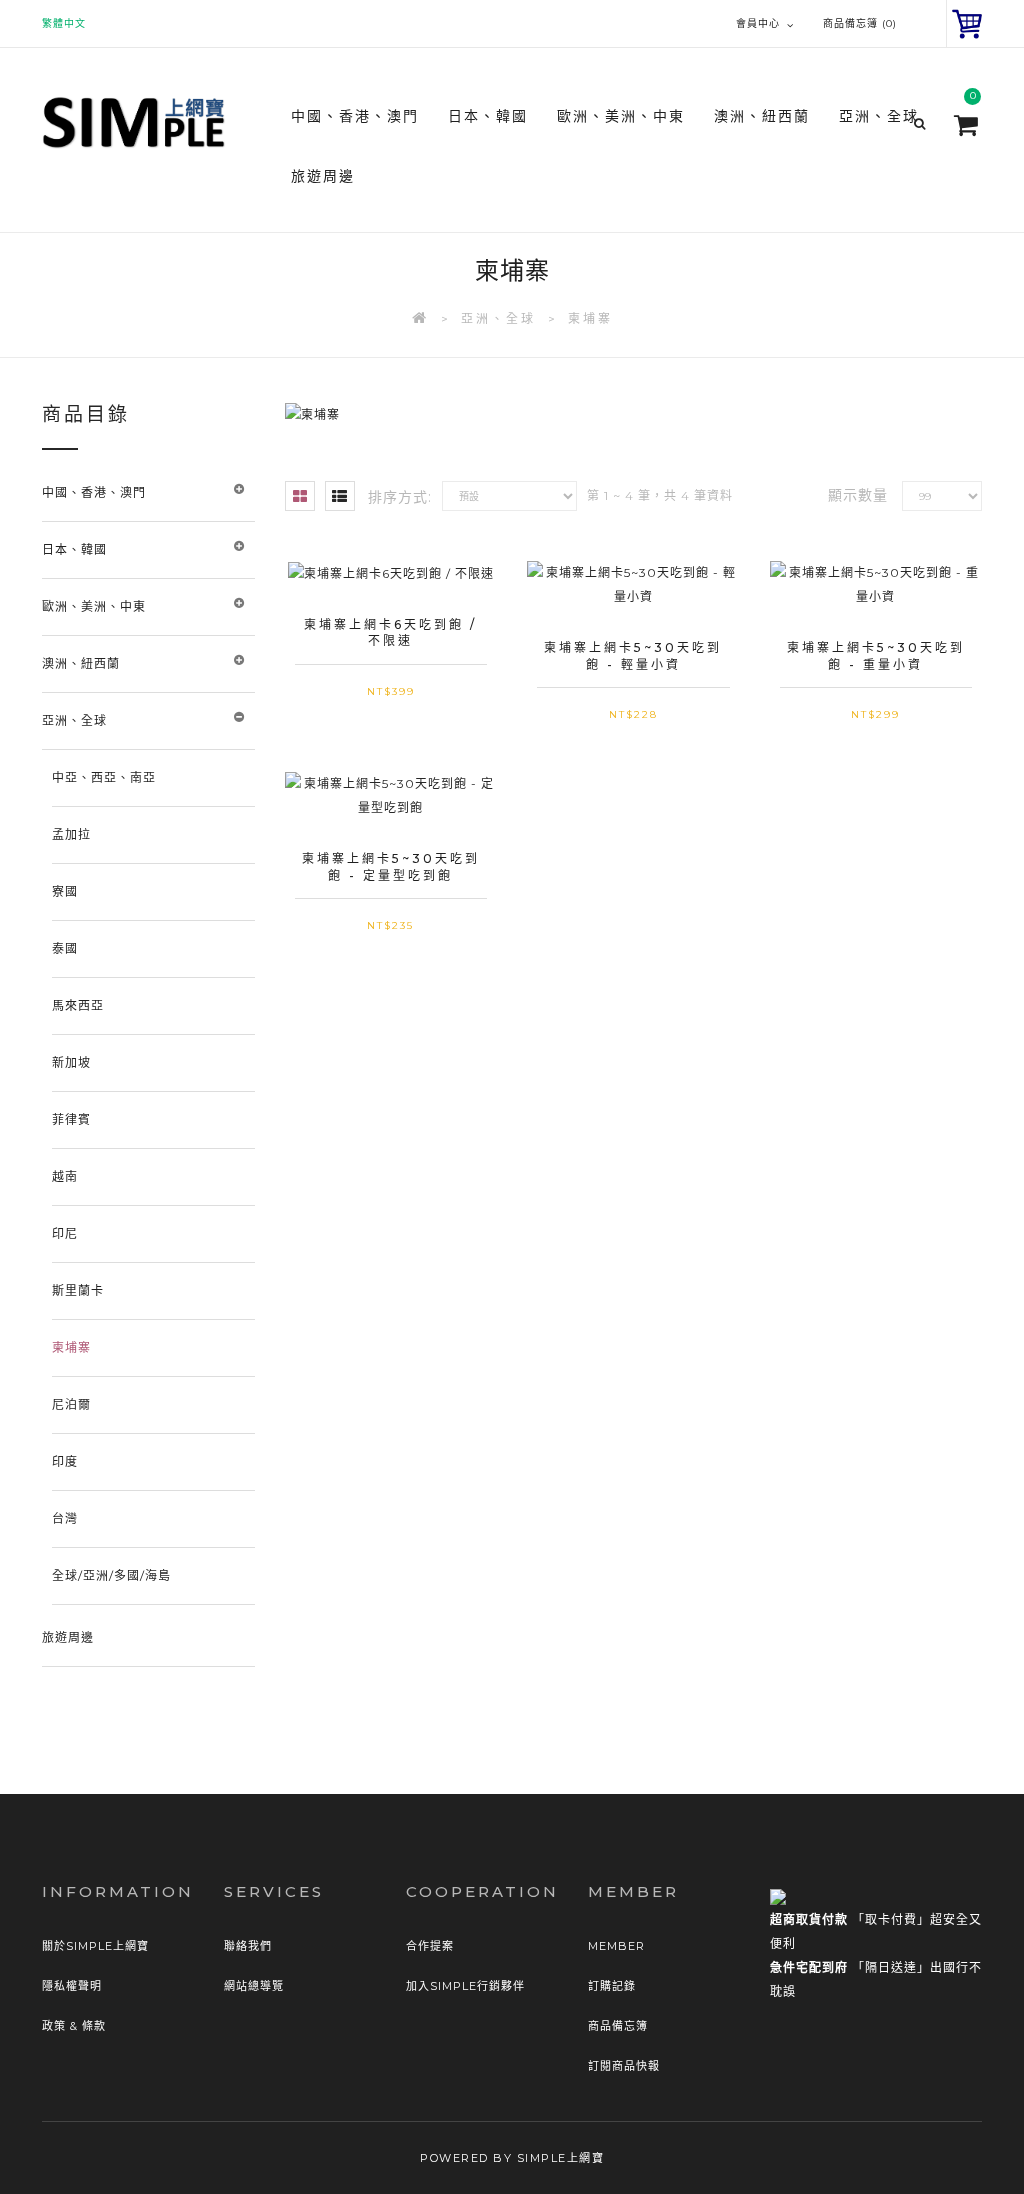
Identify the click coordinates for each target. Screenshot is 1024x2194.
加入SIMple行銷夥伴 (465, 1986)
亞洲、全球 (498, 318)
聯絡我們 (248, 1946)
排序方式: (400, 497)
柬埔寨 (590, 318)
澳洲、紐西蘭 (81, 663)
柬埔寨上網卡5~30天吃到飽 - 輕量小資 (633, 656)
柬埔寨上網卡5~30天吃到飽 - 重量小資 (876, 656)
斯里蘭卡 (78, 1290)
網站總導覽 (254, 1986)
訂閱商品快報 (624, 2066)
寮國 (65, 891)
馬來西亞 (78, 1005)
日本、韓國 (74, 549)
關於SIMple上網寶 (95, 1946)
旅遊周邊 (323, 176)
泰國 (65, 948)
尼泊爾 (71, 1404)
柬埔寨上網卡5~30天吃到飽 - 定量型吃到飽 (391, 867)
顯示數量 (858, 495)
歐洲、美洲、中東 (94, 606)
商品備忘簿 (618, 2026)
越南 (65, 1176)
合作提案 (430, 1946)
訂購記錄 (612, 1986)
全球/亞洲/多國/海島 (111, 1575)
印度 (65, 1461)
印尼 (65, 1233)
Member (616, 1946)
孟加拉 (71, 834)
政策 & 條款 (74, 2026)
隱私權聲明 (72, 1986)
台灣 (65, 1518)
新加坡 (71, 1062)
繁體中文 (64, 23)
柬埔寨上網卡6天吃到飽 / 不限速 (390, 633)
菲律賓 (71, 1119)
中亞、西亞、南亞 (104, 777)
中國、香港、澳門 (94, 492)
